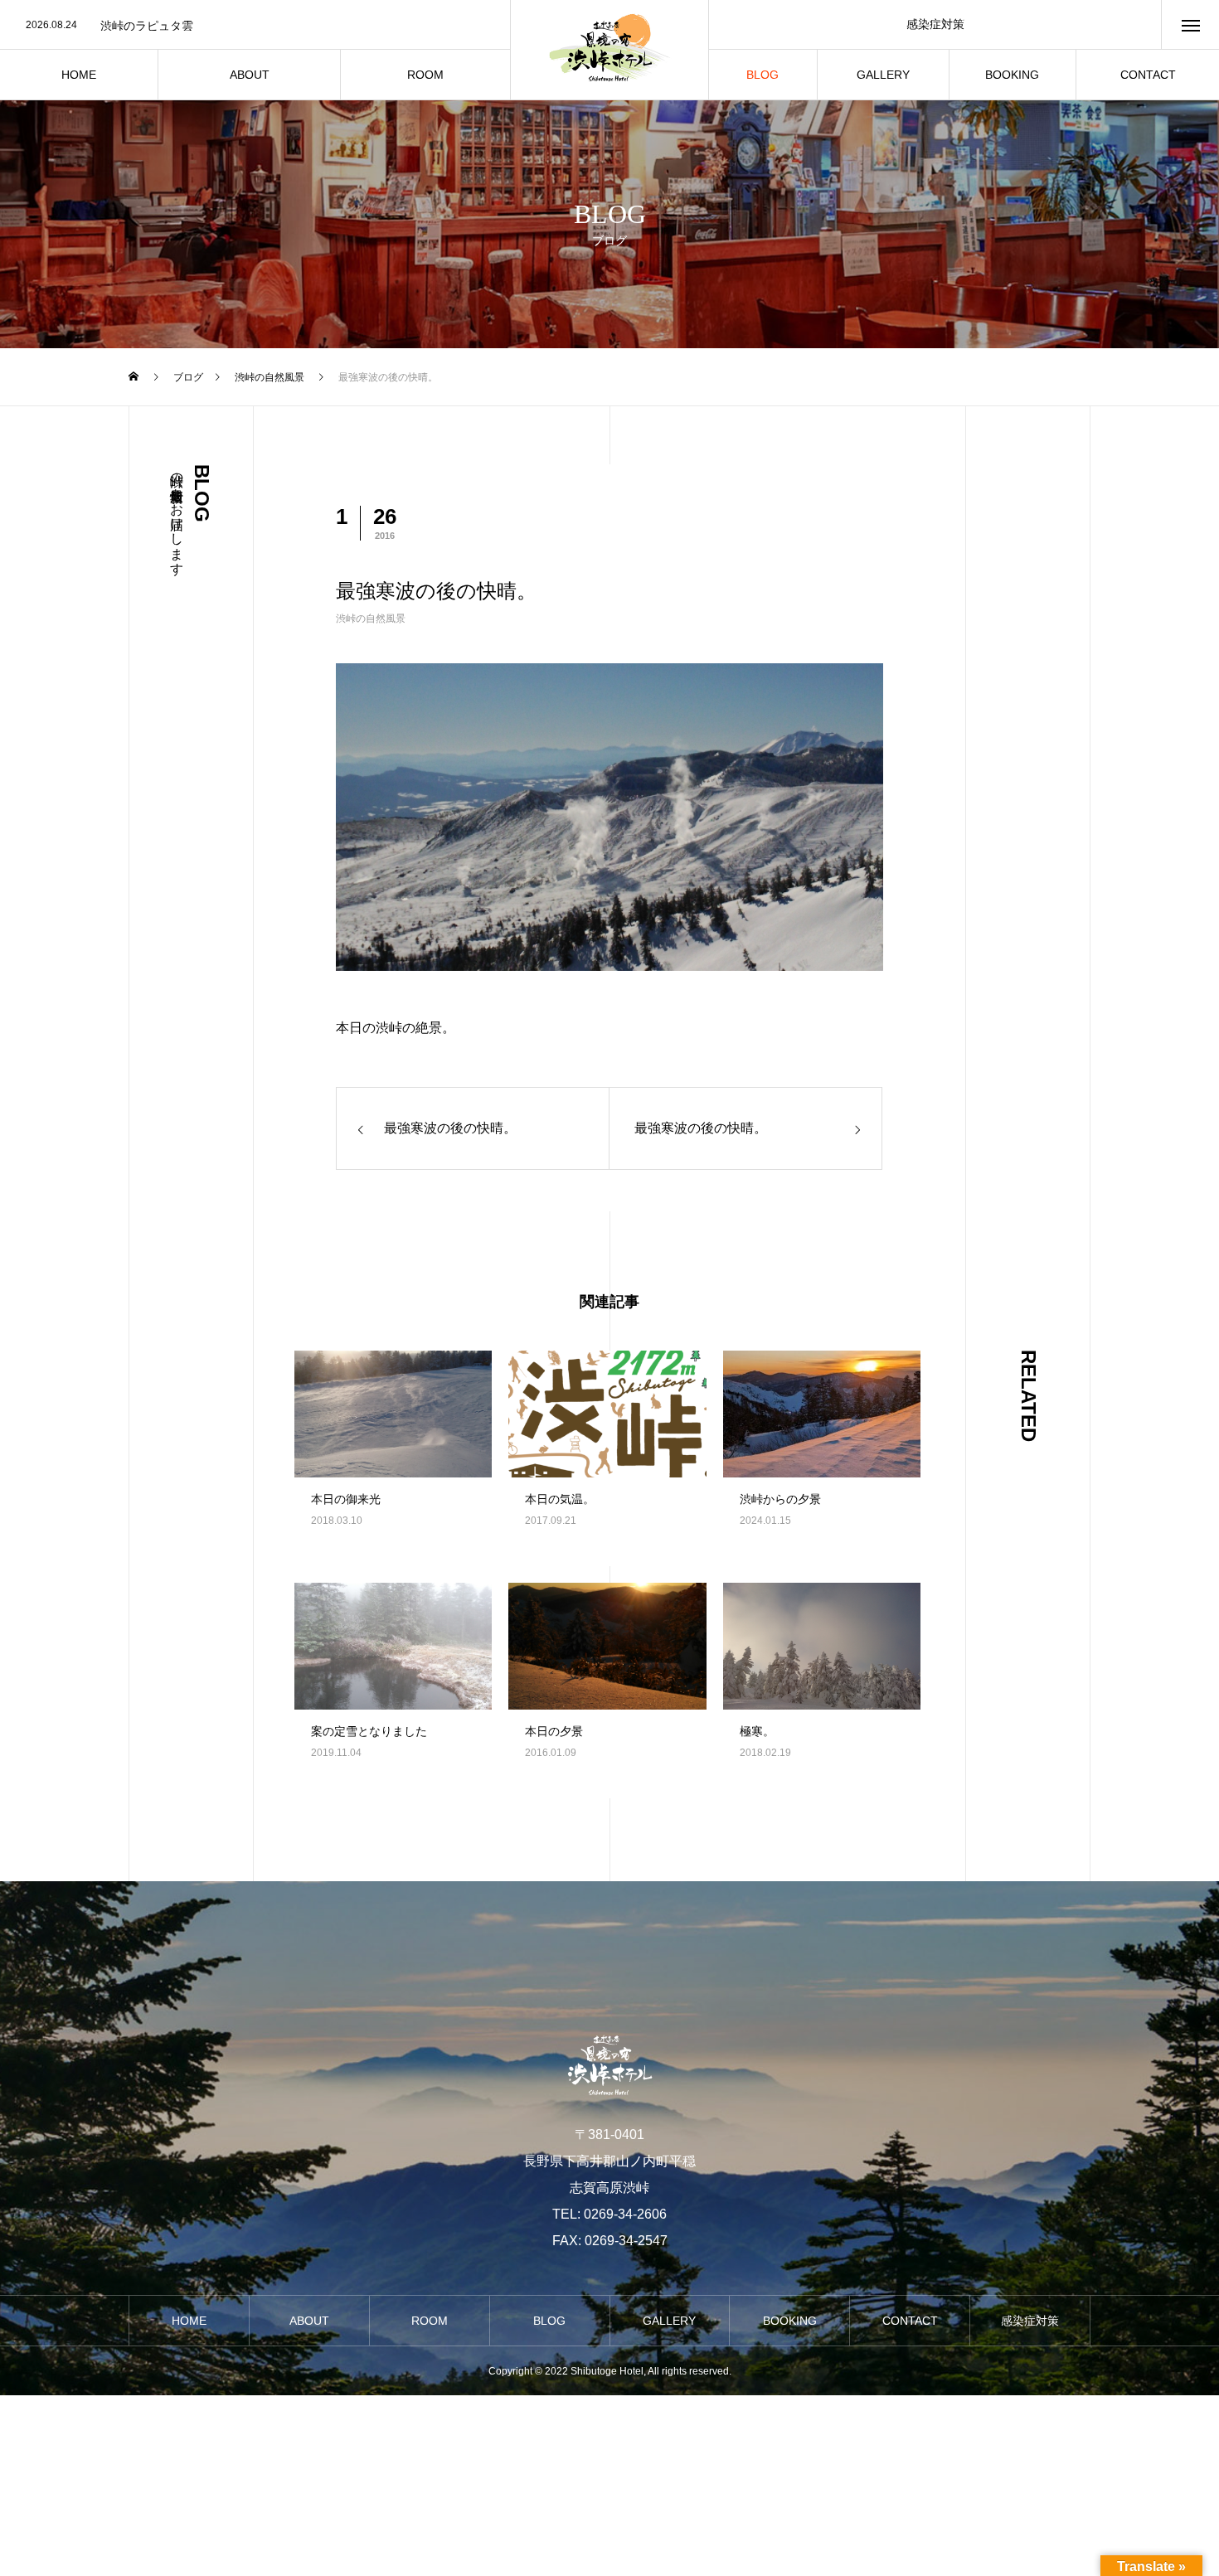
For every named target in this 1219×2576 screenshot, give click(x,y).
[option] (255, 26)
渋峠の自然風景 (371, 619)
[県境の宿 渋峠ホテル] (609, 50)
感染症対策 (935, 24)
